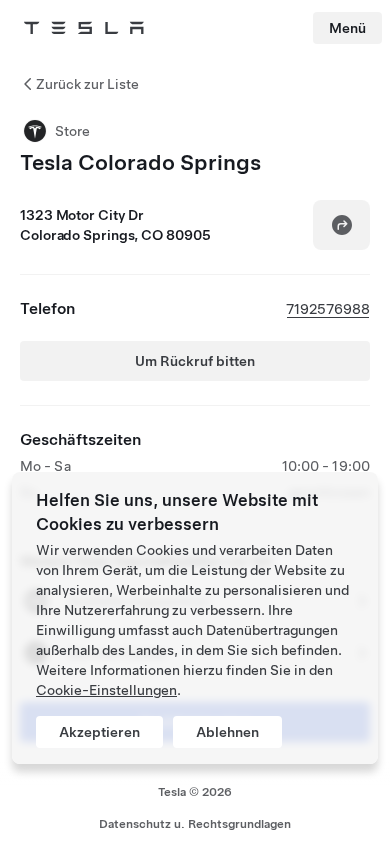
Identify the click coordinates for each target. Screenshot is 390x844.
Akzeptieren (99, 732)
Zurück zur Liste (87, 84)
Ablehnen (227, 732)
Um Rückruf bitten (195, 361)
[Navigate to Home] (84, 28)
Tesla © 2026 (195, 792)
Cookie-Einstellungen (106, 690)
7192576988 (328, 309)
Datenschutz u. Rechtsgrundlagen (195, 824)
